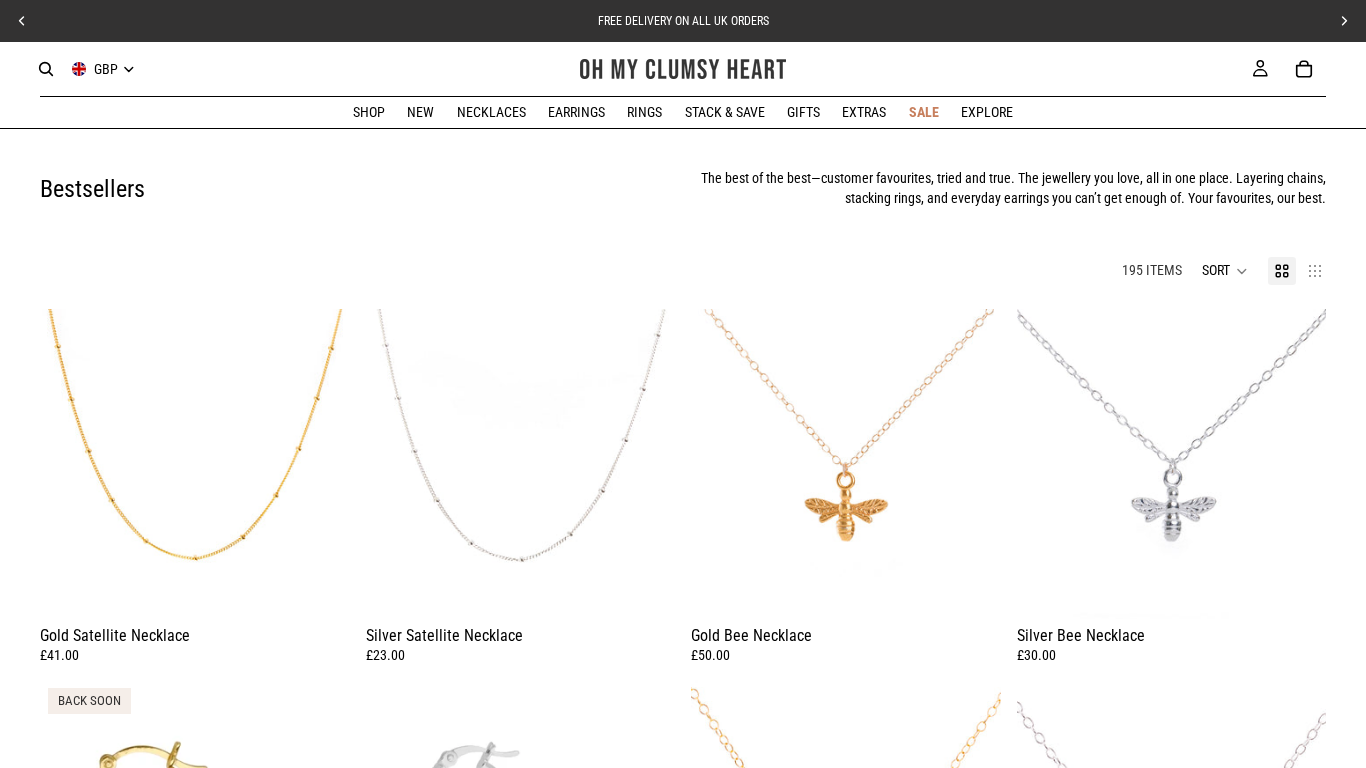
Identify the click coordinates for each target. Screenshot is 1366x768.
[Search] (46, 69)
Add (336, 587)
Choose (987, 587)
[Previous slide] (70, 464)
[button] (1225, 271)
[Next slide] (320, 464)
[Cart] (1304, 69)
